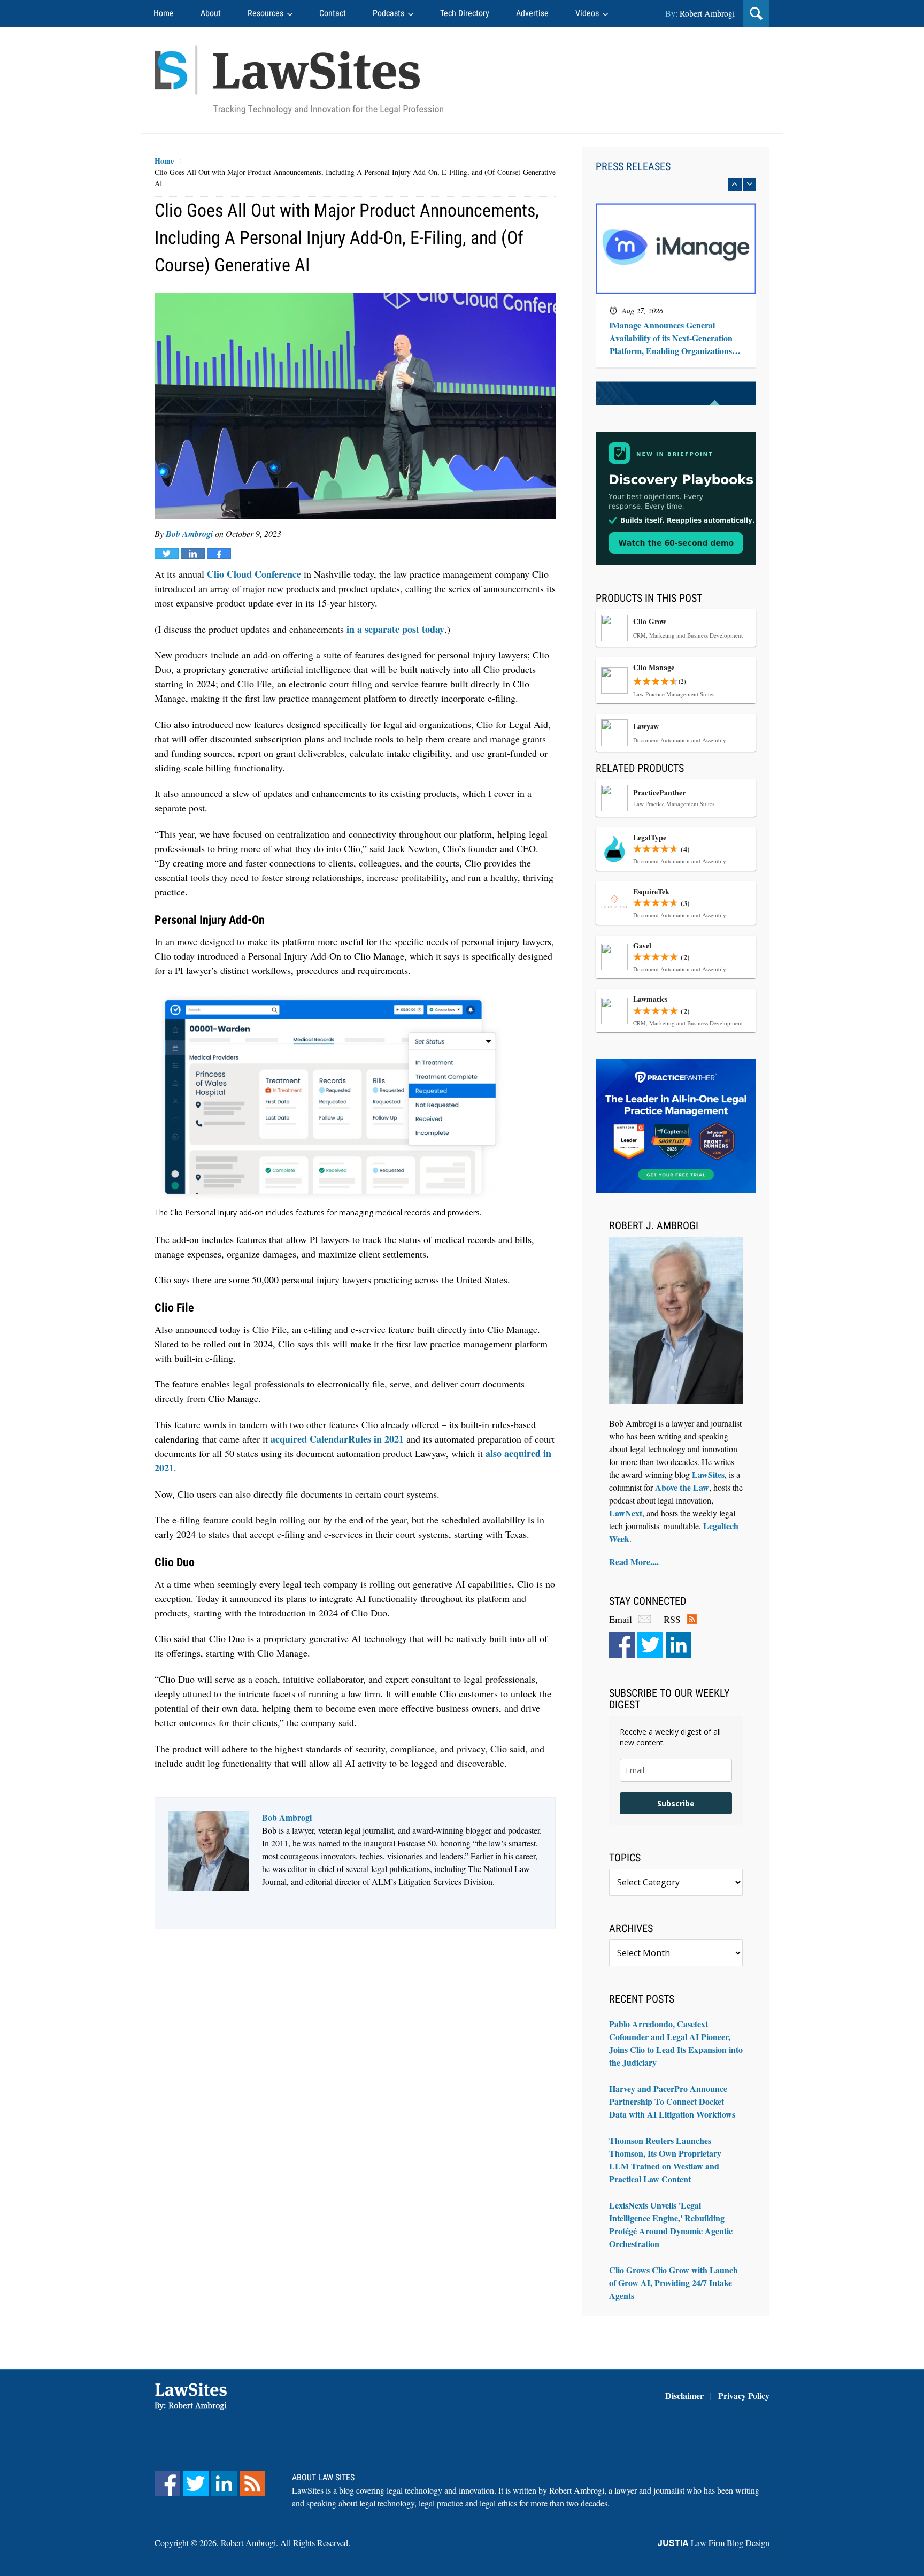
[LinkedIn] (679, 1645)
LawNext (626, 1513)
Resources (265, 13)
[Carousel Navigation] (676, 184)
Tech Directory (465, 13)
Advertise (532, 13)
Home (164, 13)
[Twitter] (650, 1645)
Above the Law (682, 1487)
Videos (587, 13)
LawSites (708, 1474)
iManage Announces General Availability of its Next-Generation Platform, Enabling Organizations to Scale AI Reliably (675, 235)
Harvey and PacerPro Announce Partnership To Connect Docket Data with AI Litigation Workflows (672, 2101)
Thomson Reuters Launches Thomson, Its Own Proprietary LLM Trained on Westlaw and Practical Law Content (665, 2160)
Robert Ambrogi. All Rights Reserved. (286, 2543)
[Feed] (252, 2483)
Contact (333, 13)
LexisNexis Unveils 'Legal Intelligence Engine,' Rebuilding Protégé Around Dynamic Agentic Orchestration (671, 2224)
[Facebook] (622, 1645)
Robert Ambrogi (707, 13)
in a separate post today (395, 629)
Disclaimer (684, 2395)
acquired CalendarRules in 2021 (337, 1439)
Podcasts (388, 13)
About (211, 13)
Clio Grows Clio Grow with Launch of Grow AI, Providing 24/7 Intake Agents (673, 2283)
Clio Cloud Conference (254, 574)
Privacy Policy (744, 2395)
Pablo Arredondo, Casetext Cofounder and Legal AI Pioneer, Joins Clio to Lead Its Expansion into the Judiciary (676, 2043)
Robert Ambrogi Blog (299, 80)
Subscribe (676, 1803)
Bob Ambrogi (189, 534)
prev (735, 184)
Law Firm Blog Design (714, 2543)
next (749, 184)
